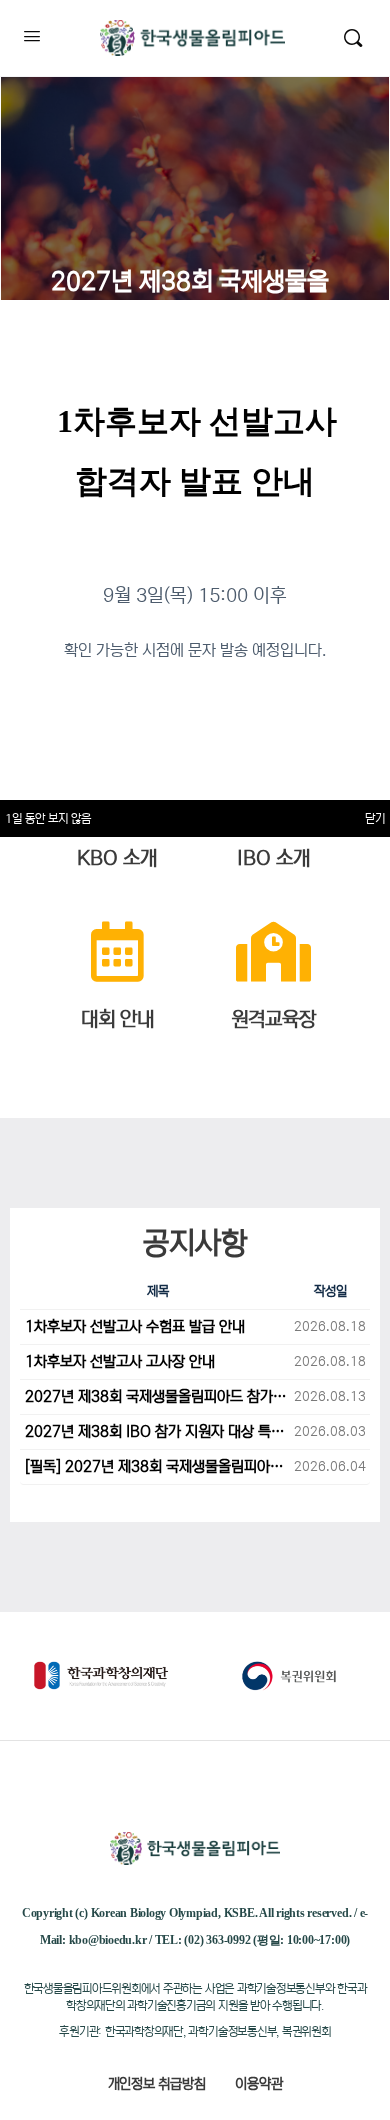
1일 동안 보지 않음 (48, 818)
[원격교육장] (273, 952)
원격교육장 (273, 1019)
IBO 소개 (273, 858)
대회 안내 (117, 1019)
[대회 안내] (117, 952)
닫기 (375, 818)
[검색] (353, 38)
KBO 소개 (117, 858)
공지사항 (195, 1243)
